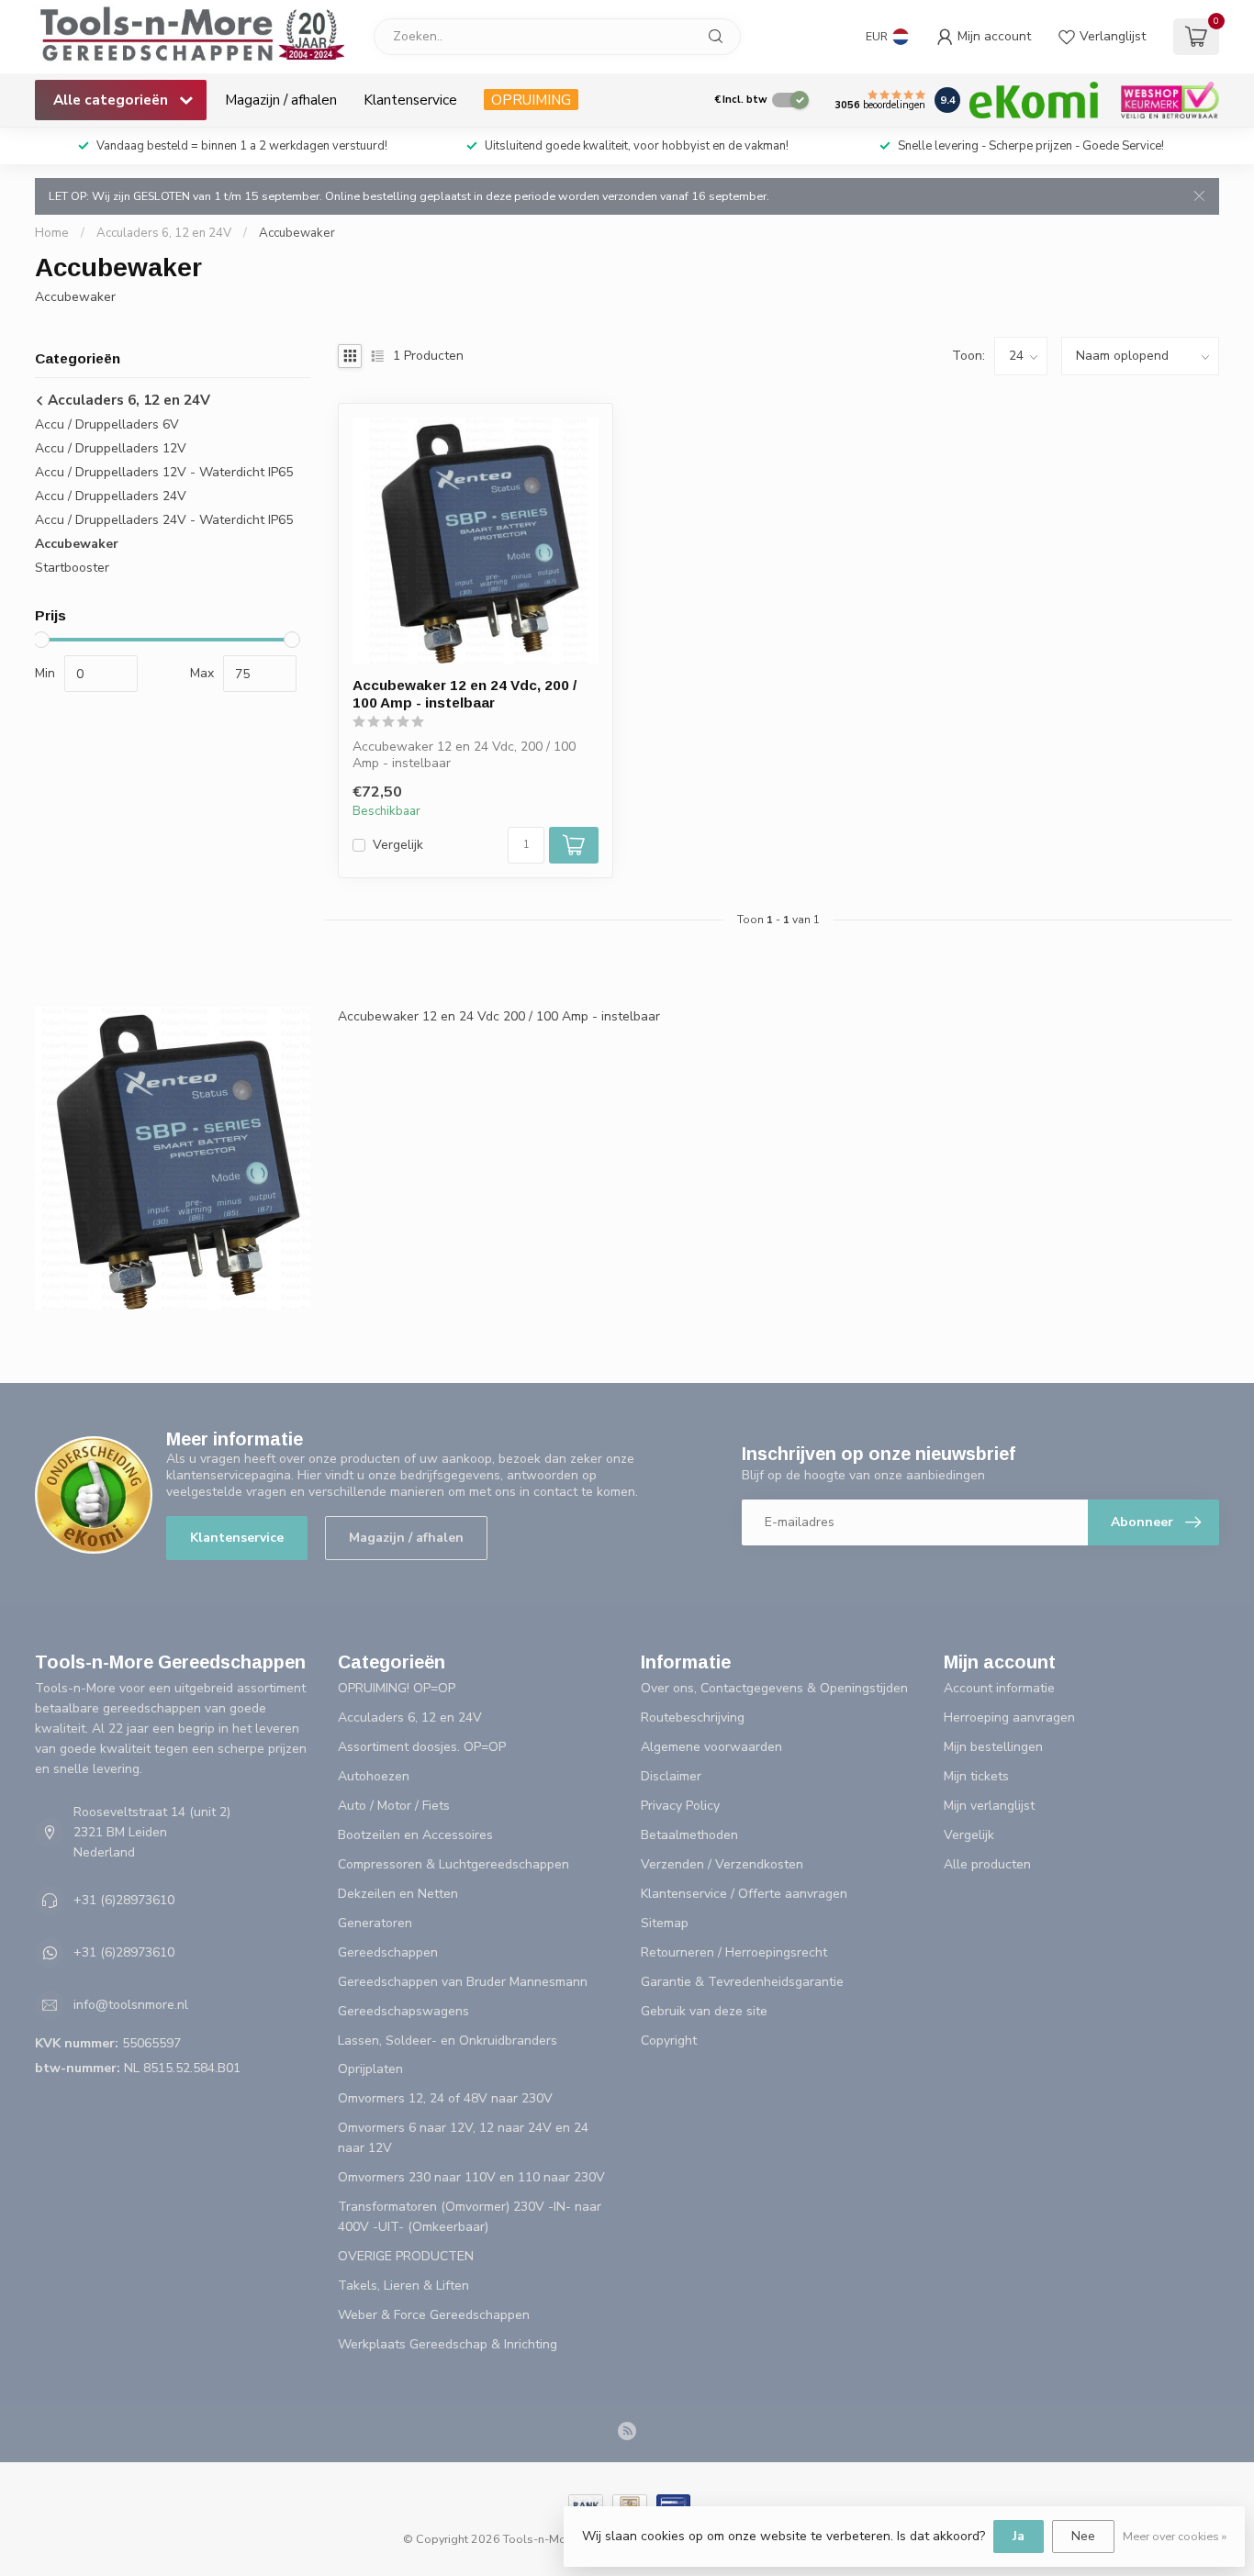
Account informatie (999, 1688)
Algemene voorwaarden (711, 1747)
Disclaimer (671, 1776)
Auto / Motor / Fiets (394, 1806)
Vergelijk (398, 845)
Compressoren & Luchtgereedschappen (453, 1864)
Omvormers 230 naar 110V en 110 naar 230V (471, 2177)
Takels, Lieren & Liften (403, 2286)
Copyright (669, 2041)
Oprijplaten (370, 2069)
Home (52, 233)
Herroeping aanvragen (1009, 1717)
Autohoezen (374, 1776)
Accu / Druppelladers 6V (107, 424)
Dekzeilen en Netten (398, 1894)
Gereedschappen (388, 1952)
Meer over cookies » (1175, 2536)
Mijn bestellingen (993, 1747)
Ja (1019, 2536)
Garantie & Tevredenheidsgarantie (742, 1982)
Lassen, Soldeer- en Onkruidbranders (448, 2041)
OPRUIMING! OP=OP (397, 1688)
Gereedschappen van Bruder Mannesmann (463, 1982)
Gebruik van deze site (704, 2011)
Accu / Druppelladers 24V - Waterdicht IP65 (164, 520)
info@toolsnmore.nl (131, 2005)
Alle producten (987, 1864)
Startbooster (72, 568)
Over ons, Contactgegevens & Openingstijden (774, 1688)
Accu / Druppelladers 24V (111, 496)
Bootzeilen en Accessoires (415, 1835)
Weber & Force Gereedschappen (434, 2315)
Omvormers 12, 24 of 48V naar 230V (445, 2098)
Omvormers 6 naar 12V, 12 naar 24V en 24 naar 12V (463, 2138)
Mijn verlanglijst (989, 1806)
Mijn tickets (976, 1776)
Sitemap (665, 1923)
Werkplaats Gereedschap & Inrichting (448, 2344)
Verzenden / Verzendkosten (722, 1864)
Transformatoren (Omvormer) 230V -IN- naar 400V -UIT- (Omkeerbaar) (470, 2217)
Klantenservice (410, 100)
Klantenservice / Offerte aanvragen (744, 1894)
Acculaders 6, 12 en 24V (164, 233)
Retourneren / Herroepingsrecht (734, 1952)
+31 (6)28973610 (124, 1900)
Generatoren (375, 1923)
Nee (1083, 2536)
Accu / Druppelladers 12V (111, 448)
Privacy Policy (680, 1806)
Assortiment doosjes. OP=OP (422, 1747)
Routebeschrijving (693, 1717)
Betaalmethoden (689, 1835)
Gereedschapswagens (403, 2011)
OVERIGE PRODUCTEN (406, 2256)
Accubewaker (297, 233)
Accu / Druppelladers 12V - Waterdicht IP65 (164, 472)
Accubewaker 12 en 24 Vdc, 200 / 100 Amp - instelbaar (465, 693)
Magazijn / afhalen (281, 100)
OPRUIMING (531, 100)
